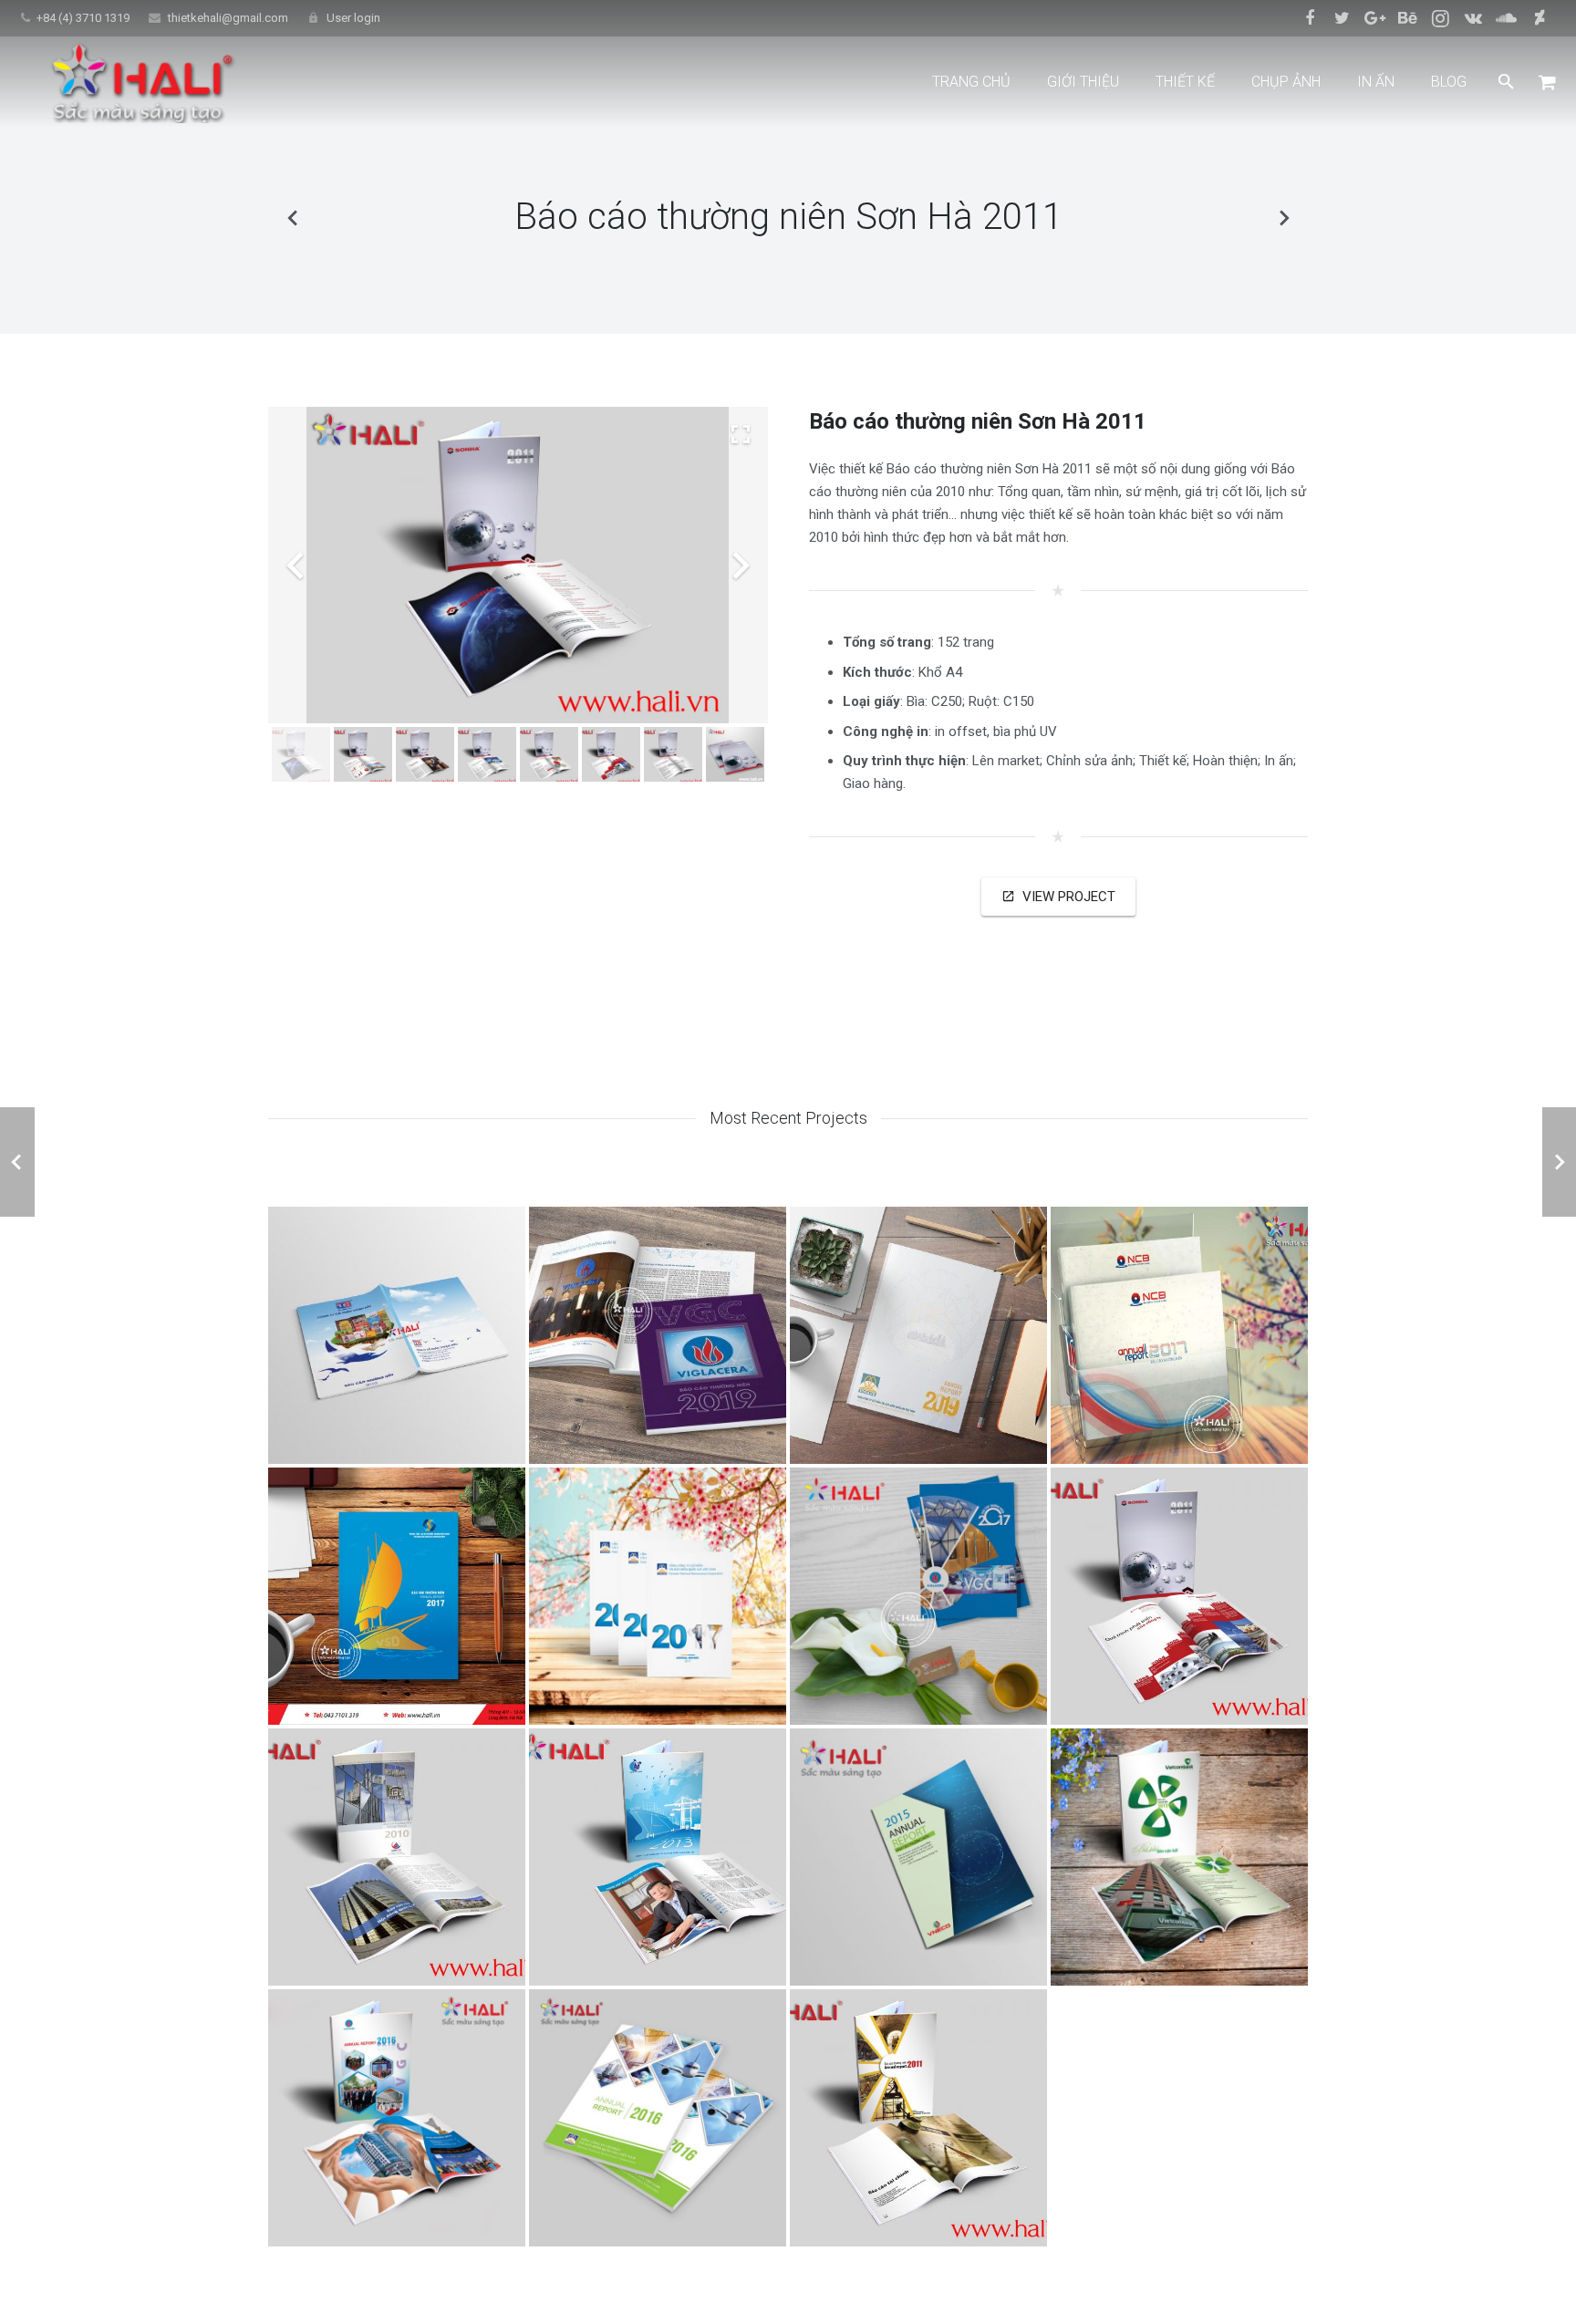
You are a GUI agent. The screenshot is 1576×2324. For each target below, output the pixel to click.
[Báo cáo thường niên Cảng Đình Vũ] (658, 1857)
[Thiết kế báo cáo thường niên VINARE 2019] (918, 1335)
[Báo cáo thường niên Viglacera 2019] (658, 1335)
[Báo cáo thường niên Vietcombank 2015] (1179, 1857)
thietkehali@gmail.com (228, 18)
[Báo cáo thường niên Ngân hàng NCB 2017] (1179, 1335)
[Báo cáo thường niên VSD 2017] (397, 1596)
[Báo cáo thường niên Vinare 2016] (658, 2118)
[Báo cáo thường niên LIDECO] (1283, 217)
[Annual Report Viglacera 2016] (397, 2118)
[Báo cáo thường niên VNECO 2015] (918, 1857)
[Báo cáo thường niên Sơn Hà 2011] (1179, 1596)
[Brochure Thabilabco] (293, 217)
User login (353, 18)
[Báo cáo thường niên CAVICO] (918, 2118)
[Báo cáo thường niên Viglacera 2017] (918, 1596)
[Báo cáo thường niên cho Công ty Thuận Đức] (397, 1335)
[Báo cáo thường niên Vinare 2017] (658, 1596)
